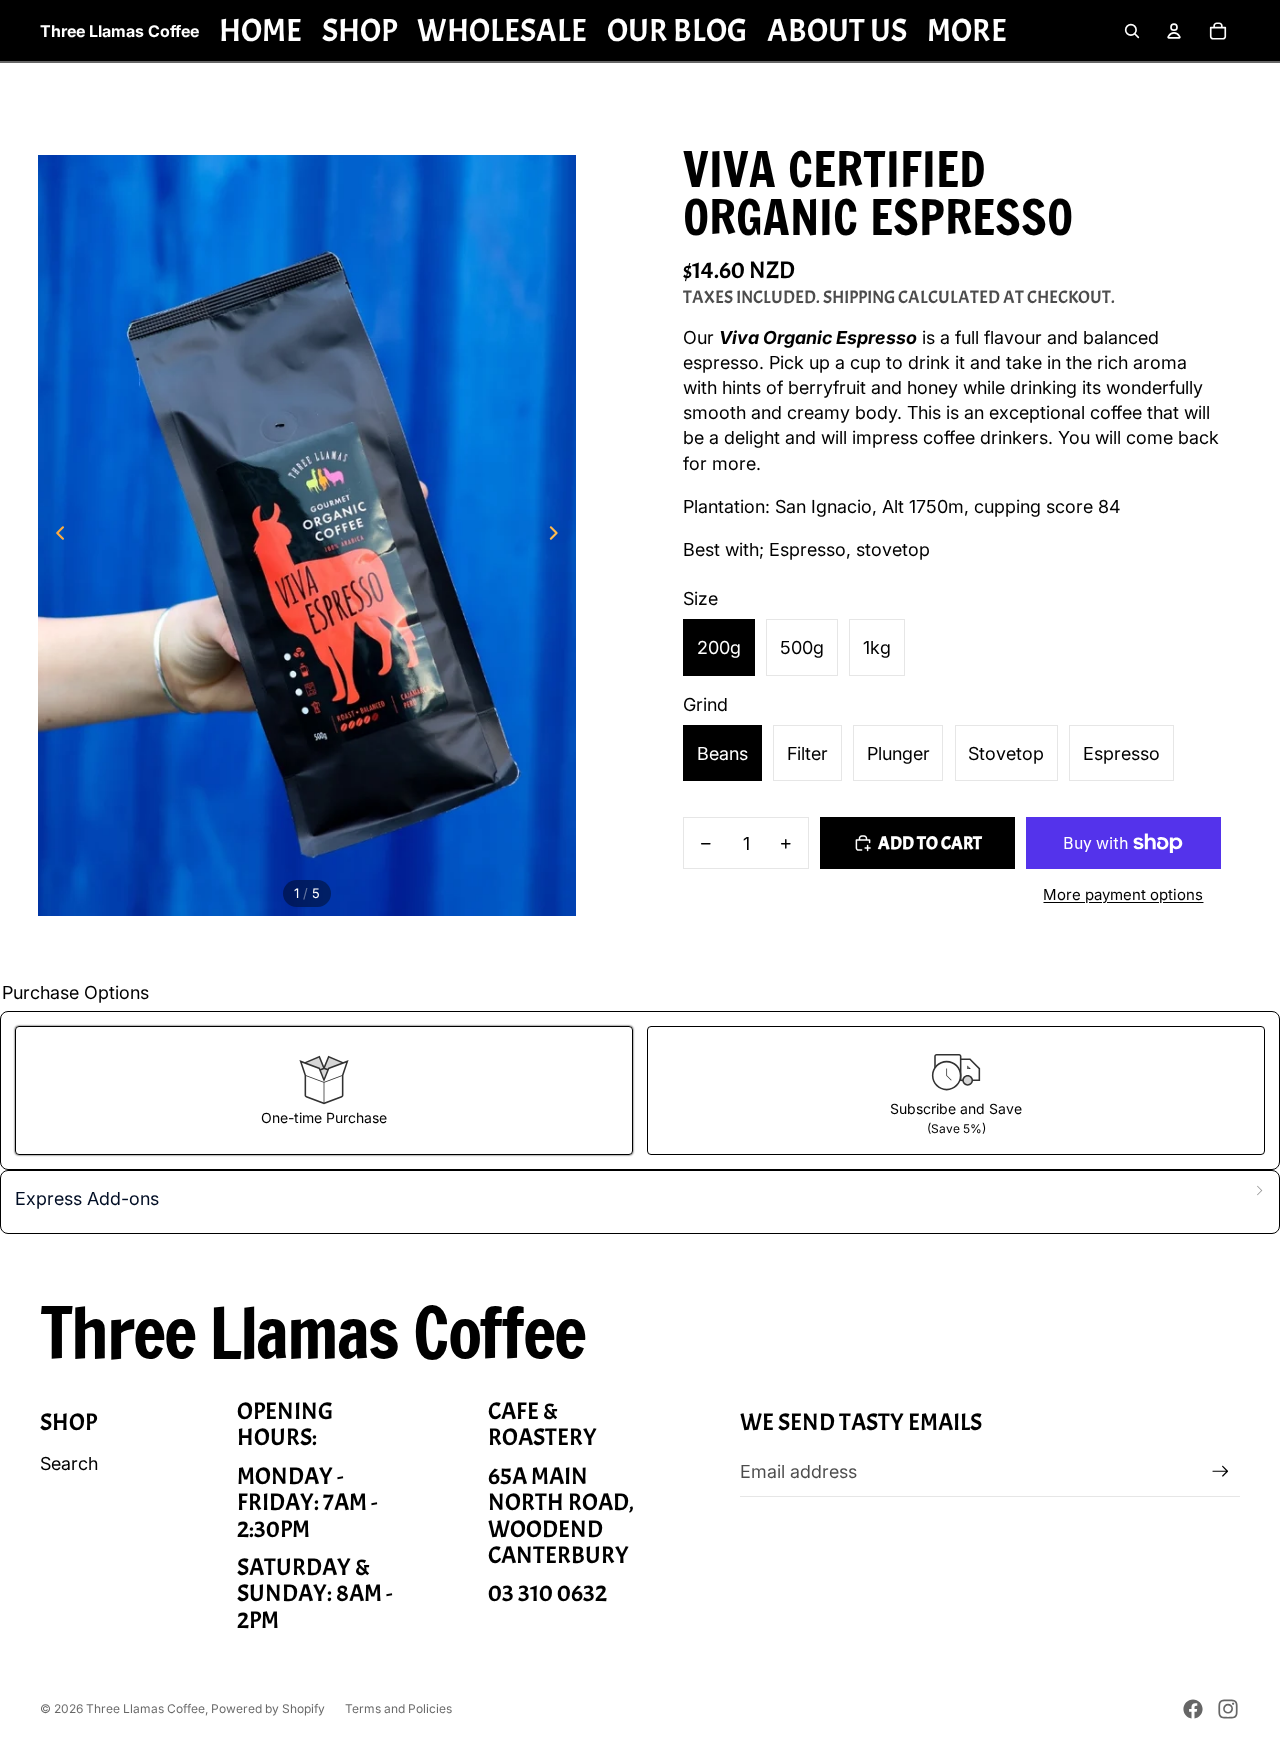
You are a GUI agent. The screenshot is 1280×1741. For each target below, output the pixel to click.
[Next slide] (559, 536)
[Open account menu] (1174, 31)
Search (69, 1463)
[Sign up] (1220, 1471)
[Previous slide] (54, 536)
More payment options (1123, 894)
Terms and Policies (398, 1708)
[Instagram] (1228, 1709)
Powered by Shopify (268, 1708)
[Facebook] (1193, 1709)
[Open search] (1132, 31)
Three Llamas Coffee (145, 1708)
